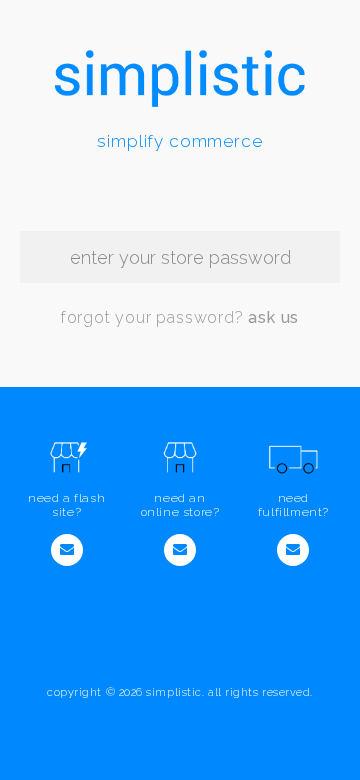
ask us (273, 317)
